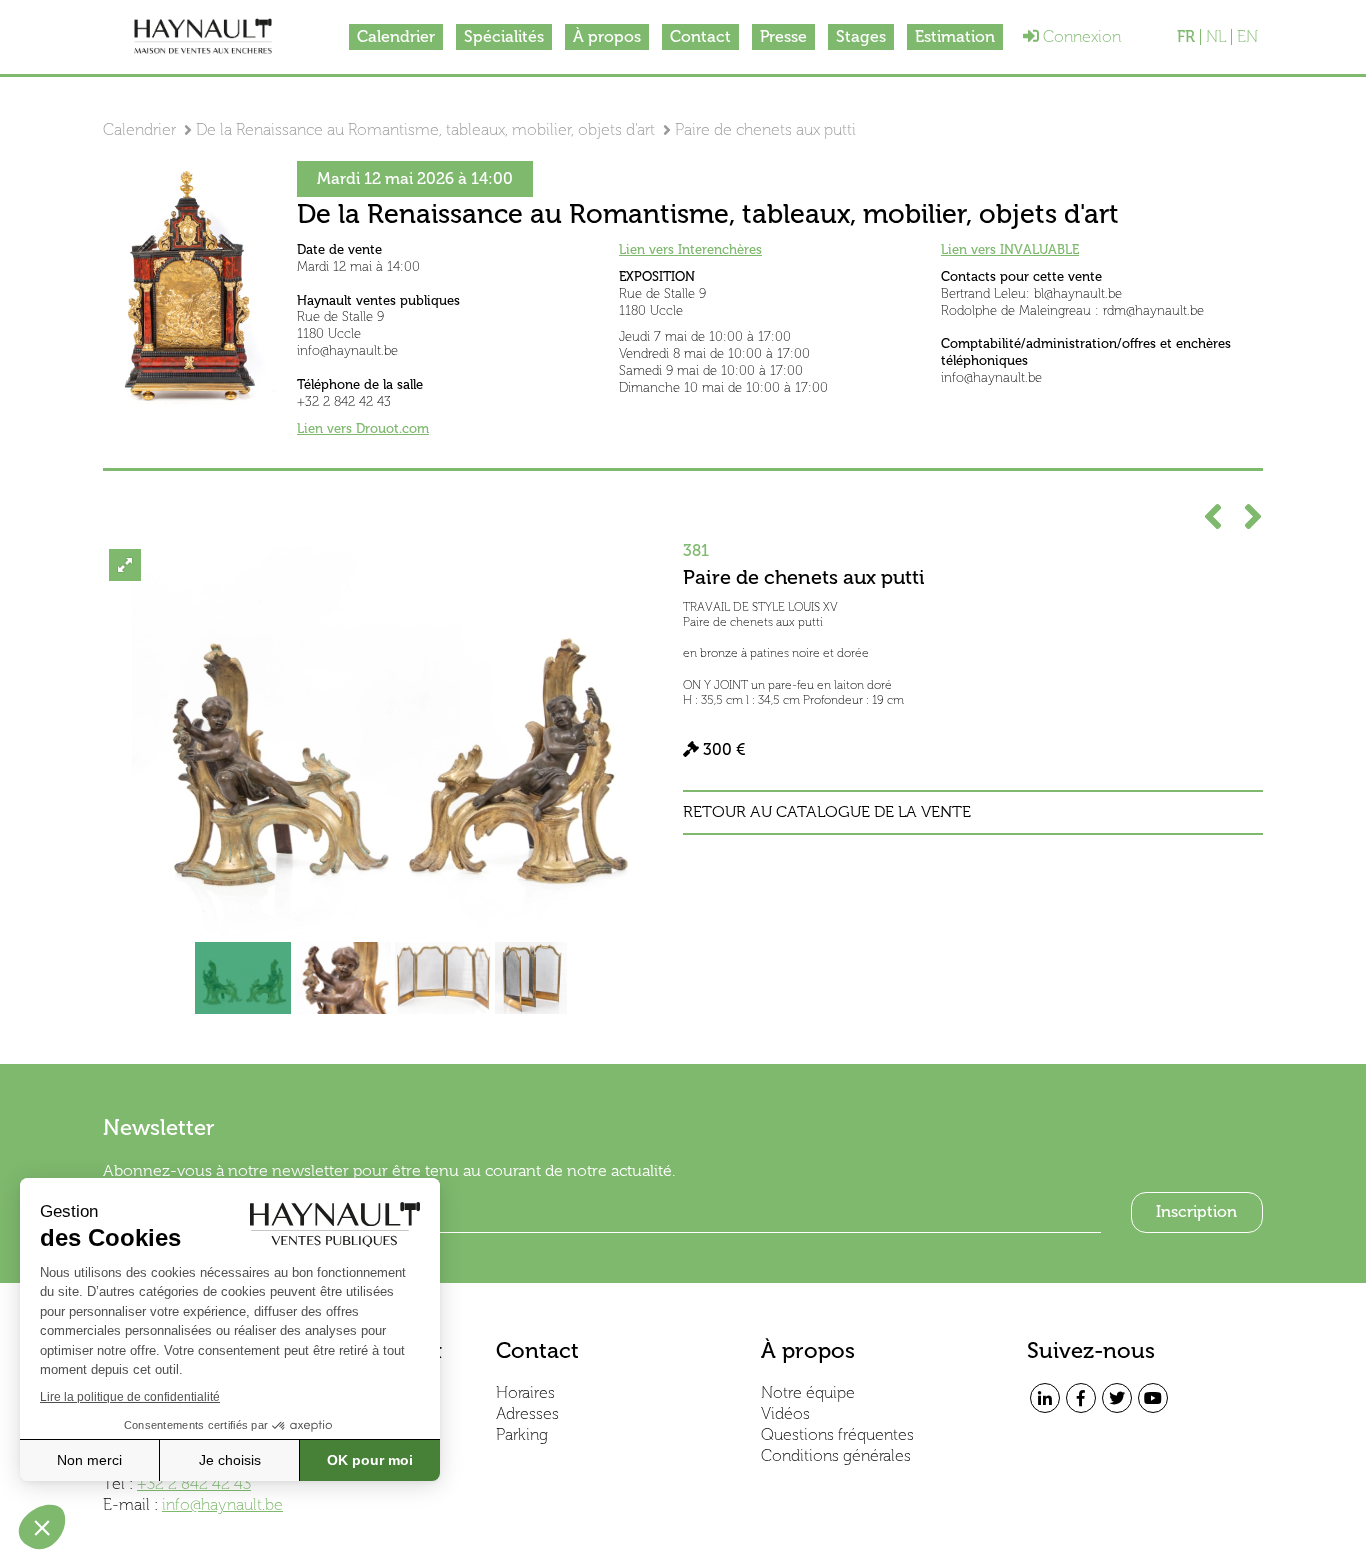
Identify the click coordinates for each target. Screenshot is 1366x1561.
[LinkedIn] (1045, 1398)
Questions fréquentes (837, 1434)
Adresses (527, 1413)
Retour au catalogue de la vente (827, 812)
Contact (700, 36)
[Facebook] (1081, 1398)
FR (1186, 37)
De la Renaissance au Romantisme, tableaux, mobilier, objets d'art (425, 129)
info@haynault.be (222, 1504)
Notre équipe (808, 1392)
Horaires (525, 1392)
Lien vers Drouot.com (363, 428)
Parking (522, 1434)
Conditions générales (836, 1455)
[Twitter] (1117, 1398)
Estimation (955, 36)
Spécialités (504, 36)
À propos (607, 36)
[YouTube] (1153, 1398)
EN (1247, 37)
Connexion (1080, 36)
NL (1216, 37)
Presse (783, 36)
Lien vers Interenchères (690, 249)
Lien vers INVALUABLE (1010, 249)
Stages (861, 36)
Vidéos (785, 1413)
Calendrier (396, 36)
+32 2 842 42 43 (194, 1483)
